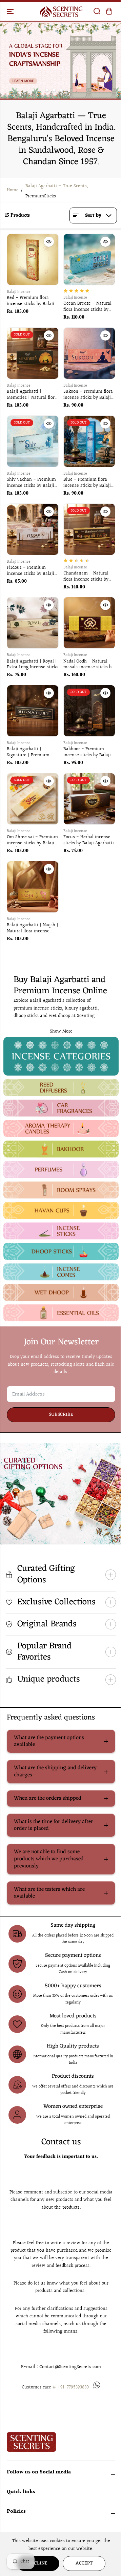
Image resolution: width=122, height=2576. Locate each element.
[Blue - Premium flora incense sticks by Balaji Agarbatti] (89, 441)
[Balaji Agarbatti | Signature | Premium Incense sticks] (33, 711)
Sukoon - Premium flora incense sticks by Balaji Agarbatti (88, 395)
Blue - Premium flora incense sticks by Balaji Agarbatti (87, 483)
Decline (38, 2563)
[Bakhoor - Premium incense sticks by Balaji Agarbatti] (89, 711)
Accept (84, 2563)
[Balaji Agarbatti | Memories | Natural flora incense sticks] (33, 353)
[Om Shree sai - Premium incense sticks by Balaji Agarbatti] (33, 799)
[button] (11, 11)
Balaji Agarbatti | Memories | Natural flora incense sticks (32, 395)
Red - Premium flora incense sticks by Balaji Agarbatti (30, 301)
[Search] (97, 11)
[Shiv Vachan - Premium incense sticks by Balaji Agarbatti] (33, 441)
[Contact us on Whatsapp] (97, 2387)
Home (13, 190)
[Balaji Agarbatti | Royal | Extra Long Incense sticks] (33, 623)
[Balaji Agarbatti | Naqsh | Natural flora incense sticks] (33, 887)
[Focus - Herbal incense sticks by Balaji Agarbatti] (89, 799)
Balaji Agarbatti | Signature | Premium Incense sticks (28, 753)
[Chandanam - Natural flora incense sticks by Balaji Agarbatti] (89, 529)
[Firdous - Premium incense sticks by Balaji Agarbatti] (33, 529)
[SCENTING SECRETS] (61, 11)
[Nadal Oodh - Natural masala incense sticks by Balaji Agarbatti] (89, 623)
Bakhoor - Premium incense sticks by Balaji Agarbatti (87, 753)
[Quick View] (49, 242)
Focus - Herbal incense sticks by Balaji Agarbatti (89, 841)
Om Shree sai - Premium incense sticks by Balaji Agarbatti (32, 841)
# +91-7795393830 (71, 2387)
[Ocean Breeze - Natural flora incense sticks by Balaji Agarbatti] (89, 259)
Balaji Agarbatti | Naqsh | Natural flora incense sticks (33, 929)
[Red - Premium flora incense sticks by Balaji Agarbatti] (33, 259)
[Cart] (109, 11)
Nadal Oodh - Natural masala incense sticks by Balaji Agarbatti (89, 665)
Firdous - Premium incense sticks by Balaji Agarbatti (30, 571)
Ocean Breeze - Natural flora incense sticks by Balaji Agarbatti (87, 307)
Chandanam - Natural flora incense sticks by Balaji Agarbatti (86, 577)
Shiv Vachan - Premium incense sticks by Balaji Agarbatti (31, 483)
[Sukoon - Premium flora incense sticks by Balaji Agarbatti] (89, 353)
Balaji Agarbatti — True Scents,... (59, 186)
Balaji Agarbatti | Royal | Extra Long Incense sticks (33, 665)
